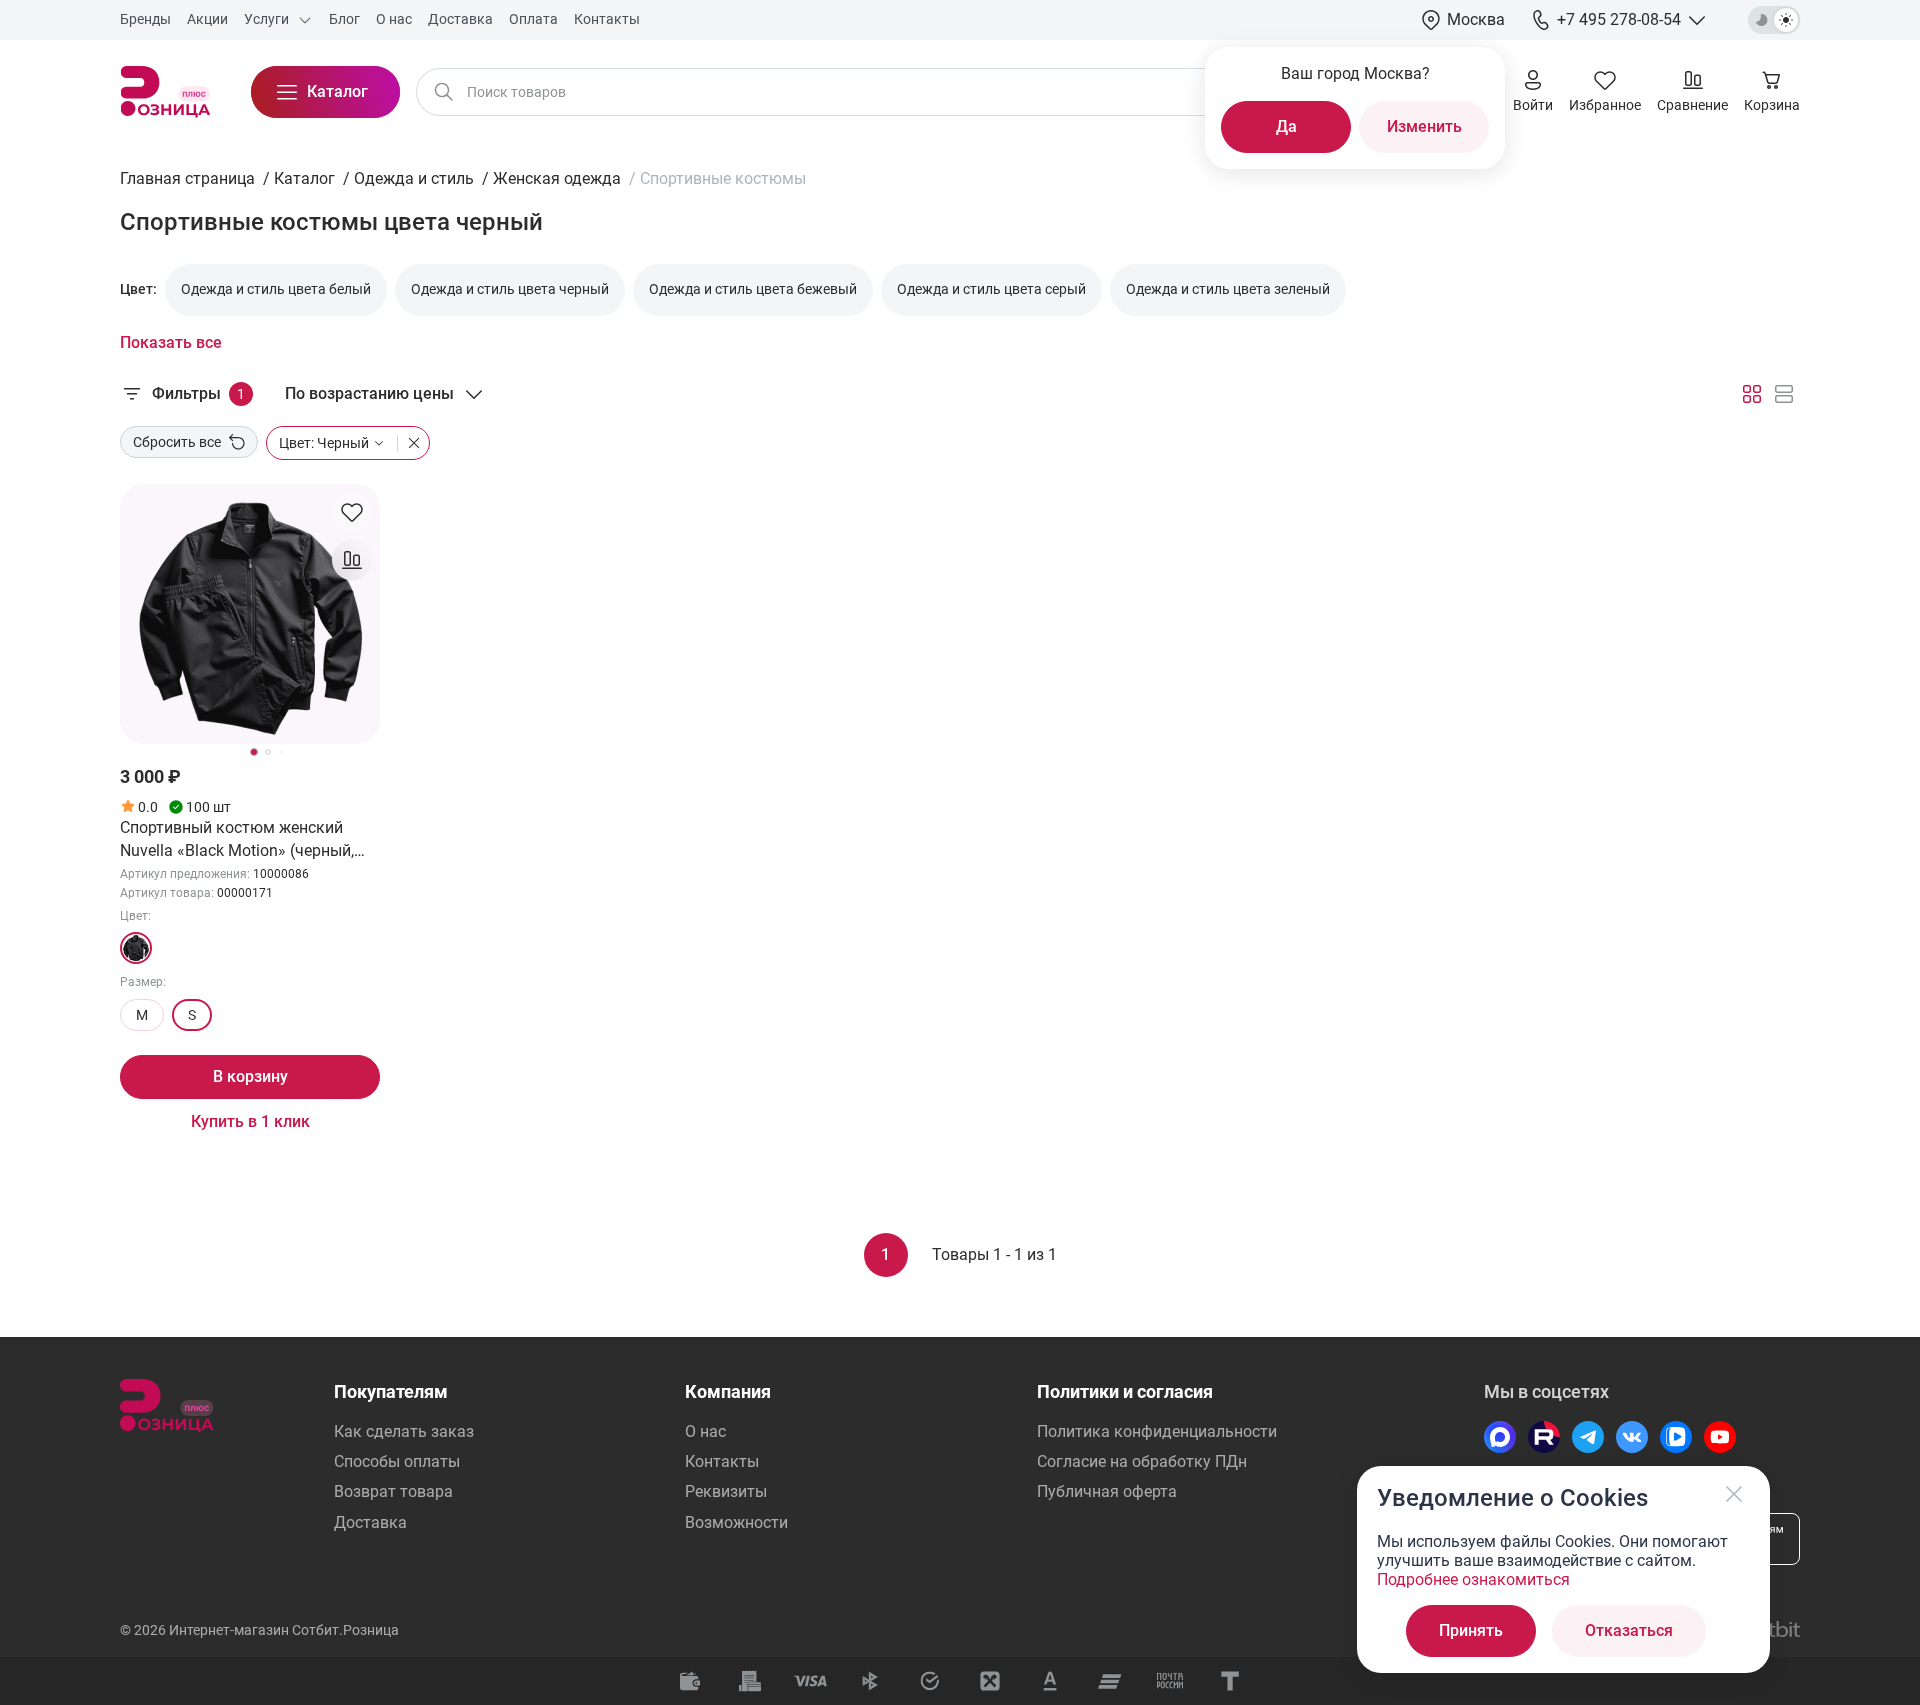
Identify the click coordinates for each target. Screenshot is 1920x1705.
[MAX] (1500, 1437)
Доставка (370, 1522)
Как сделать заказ (404, 1431)
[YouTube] (1720, 1437)
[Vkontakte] (1632, 1437)
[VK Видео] (1676, 1437)
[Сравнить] (352, 560)
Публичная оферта (1107, 1491)
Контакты (722, 1461)
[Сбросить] (409, 443)
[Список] (1784, 394)
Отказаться (1629, 1630)
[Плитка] (1752, 394)
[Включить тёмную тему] (1774, 20)
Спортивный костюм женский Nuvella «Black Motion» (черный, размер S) (237, 840)
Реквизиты (726, 1491)
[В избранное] (352, 512)
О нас (705, 1431)
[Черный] (136, 948)
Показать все (171, 342)
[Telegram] (1588, 1437)
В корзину (250, 1076)
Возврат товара (393, 1491)
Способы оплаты (397, 1461)
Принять (1471, 1630)
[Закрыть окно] (1734, 1494)
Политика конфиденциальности (1157, 1431)
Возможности (736, 1522)
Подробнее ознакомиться (1473, 1579)
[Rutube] (1544, 1437)
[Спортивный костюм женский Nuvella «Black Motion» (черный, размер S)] (250, 614)
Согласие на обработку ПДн (1142, 1461)
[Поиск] (444, 92)
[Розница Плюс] (165, 92)
